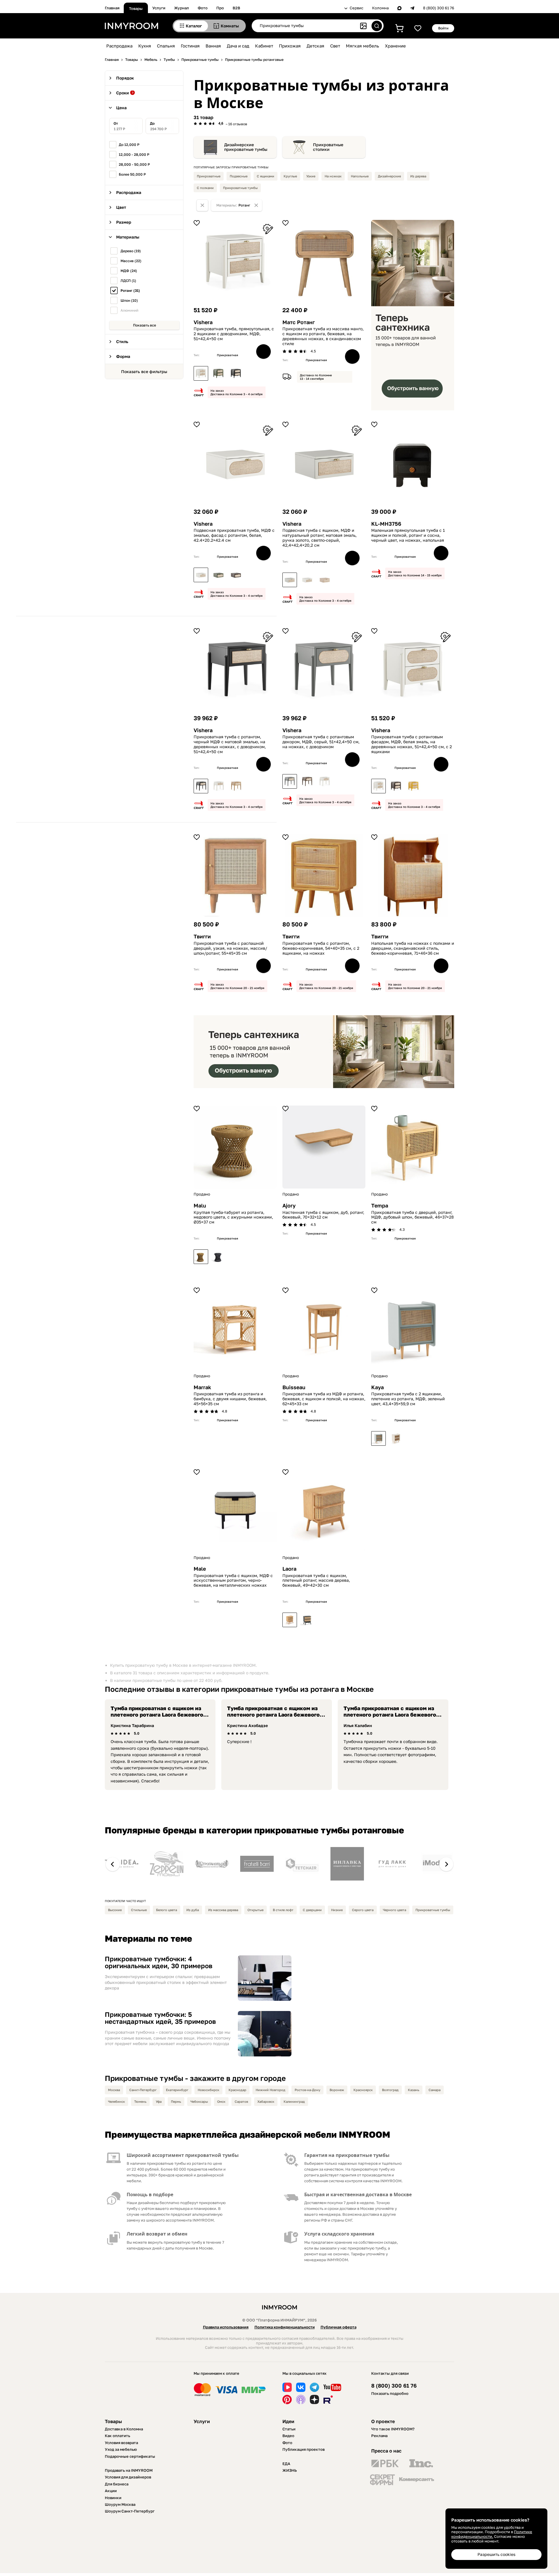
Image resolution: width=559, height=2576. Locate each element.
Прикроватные (209, 176)
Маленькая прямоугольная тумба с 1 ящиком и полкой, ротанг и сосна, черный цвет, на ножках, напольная (408, 535)
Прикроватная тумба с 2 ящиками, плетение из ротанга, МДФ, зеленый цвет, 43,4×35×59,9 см (408, 1399)
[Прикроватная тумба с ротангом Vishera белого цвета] (201, 373)
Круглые (290, 176)
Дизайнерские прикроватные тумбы (246, 147)
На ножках (333, 176)
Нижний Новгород (270, 2090)
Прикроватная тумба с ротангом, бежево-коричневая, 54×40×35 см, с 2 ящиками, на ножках (321, 948)
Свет (335, 46)
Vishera (203, 322)
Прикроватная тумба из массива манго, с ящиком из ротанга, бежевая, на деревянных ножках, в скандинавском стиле (323, 336)
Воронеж (337, 2090)
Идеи (288, 2421)
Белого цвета (167, 1910)
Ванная (213, 46)
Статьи (289, 2429)
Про (220, 8)
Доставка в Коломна (124, 2429)
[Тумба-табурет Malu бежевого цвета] (201, 1257)
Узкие (311, 176)
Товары (136, 8)
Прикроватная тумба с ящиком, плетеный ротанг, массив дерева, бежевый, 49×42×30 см (316, 1581)
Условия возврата (121, 2443)
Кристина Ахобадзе (247, 1725)
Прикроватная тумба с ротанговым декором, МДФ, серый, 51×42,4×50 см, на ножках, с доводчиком (321, 742)
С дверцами (312, 1910)
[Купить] (263, 352)
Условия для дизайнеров (128, 2477)
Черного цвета (395, 1910)
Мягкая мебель (362, 46)
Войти (443, 28)
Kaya (377, 1387)
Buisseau (294, 1387)
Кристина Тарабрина (132, 1725)
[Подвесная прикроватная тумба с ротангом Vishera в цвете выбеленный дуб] (325, 580)
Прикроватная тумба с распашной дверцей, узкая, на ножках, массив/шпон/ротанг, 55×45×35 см (230, 948)
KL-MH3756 (386, 524)
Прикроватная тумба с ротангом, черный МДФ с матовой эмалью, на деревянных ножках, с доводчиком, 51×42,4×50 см (230, 744)
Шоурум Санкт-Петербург (130, 2511)
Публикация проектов (304, 2449)
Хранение (395, 46)
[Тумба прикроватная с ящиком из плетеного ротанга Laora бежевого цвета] (290, 1620)
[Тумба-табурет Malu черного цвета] (218, 1257)
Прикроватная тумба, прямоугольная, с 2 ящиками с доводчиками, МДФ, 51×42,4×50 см (234, 334)
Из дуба (193, 1910)
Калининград (294, 2101)
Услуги (159, 8)
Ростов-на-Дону (307, 2090)
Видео (288, 2436)
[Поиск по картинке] (363, 26)
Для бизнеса (117, 2484)
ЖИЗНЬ (290, 2470)
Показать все (145, 325)
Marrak (202, 1387)
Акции (111, 2491)
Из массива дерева (223, 1910)
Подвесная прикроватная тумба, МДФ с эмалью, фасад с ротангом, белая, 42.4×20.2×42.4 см (234, 535)
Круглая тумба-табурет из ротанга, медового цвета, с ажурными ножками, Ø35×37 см (233, 1217)
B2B (236, 8)
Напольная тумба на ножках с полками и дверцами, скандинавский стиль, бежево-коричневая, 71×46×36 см (413, 948)
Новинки (113, 2498)
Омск (221, 2101)
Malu (200, 1206)
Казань (414, 2090)
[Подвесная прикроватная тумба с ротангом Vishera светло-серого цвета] (290, 580)
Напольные (360, 176)
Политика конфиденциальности (285, 2327)
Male (200, 1569)
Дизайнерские (389, 176)
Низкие (337, 1910)
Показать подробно (390, 2393)
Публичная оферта (338, 2327)
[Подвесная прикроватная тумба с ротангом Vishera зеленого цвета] (218, 575)
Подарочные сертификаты (130, 2456)
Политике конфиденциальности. (492, 2534)
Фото (203, 8)
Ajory (289, 1206)
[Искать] (377, 26)
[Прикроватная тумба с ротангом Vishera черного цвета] (236, 373)
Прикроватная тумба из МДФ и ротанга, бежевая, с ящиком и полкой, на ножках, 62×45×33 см (324, 1399)
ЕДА (286, 2464)
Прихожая (290, 46)
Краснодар (237, 2090)
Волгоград (390, 2090)
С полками (205, 188)
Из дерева (418, 176)
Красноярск (363, 2090)
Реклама (379, 2436)
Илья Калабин (358, 1725)
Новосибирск (208, 2090)
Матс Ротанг (299, 322)
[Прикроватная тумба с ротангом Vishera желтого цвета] (413, 786)
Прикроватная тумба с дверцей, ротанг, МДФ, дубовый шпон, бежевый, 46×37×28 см (413, 1217)
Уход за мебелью (121, 2449)
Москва (114, 2090)
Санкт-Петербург (143, 2090)
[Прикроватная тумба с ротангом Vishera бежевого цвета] (236, 786)
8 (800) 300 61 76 (439, 8)
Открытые (255, 1910)
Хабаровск (266, 2101)
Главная (112, 8)
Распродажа (119, 46)
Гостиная (190, 46)
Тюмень (140, 2101)
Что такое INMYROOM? (393, 2429)
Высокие (115, 1910)
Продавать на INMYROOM (129, 2470)
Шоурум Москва (120, 2504)
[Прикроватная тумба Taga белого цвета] (396, 1438)
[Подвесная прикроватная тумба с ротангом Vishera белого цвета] (201, 575)
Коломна (380, 8)
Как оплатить (117, 2436)
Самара (435, 2090)
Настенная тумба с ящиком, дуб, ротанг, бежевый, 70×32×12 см (323, 1215)
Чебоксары (199, 2101)
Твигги (202, 936)
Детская (315, 46)
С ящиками (266, 176)
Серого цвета (363, 1910)
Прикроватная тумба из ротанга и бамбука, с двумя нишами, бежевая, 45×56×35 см (230, 1399)
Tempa (380, 1206)
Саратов (241, 2101)
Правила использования (226, 2327)
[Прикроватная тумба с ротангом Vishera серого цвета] (290, 781)
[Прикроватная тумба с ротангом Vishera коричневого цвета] (307, 781)
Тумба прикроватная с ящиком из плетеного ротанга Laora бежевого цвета (157, 1714)
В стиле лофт (283, 1910)
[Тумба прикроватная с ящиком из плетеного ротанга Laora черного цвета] (307, 1620)
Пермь (176, 2101)
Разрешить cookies (496, 2554)
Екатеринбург (177, 2090)
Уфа (159, 2101)
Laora (289, 1569)
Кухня (145, 46)
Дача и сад (238, 46)
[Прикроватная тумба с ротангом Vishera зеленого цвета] (218, 373)
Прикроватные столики (328, 147)
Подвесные (239, 176)
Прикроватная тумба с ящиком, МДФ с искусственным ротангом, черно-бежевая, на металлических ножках (233, 1581)
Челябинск (116, 2101)
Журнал (182, 8)
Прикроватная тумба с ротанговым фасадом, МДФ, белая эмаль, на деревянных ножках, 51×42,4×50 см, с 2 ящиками (412, 744)
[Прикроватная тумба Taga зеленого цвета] (378, 1438)
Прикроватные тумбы (240, 188)
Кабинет (264, 46)
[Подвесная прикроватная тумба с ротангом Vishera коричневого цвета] (236, 575)
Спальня (166, 46)
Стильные (139, 1910)
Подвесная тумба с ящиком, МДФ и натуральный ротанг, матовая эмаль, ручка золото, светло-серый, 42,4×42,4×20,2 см (320, 538)
